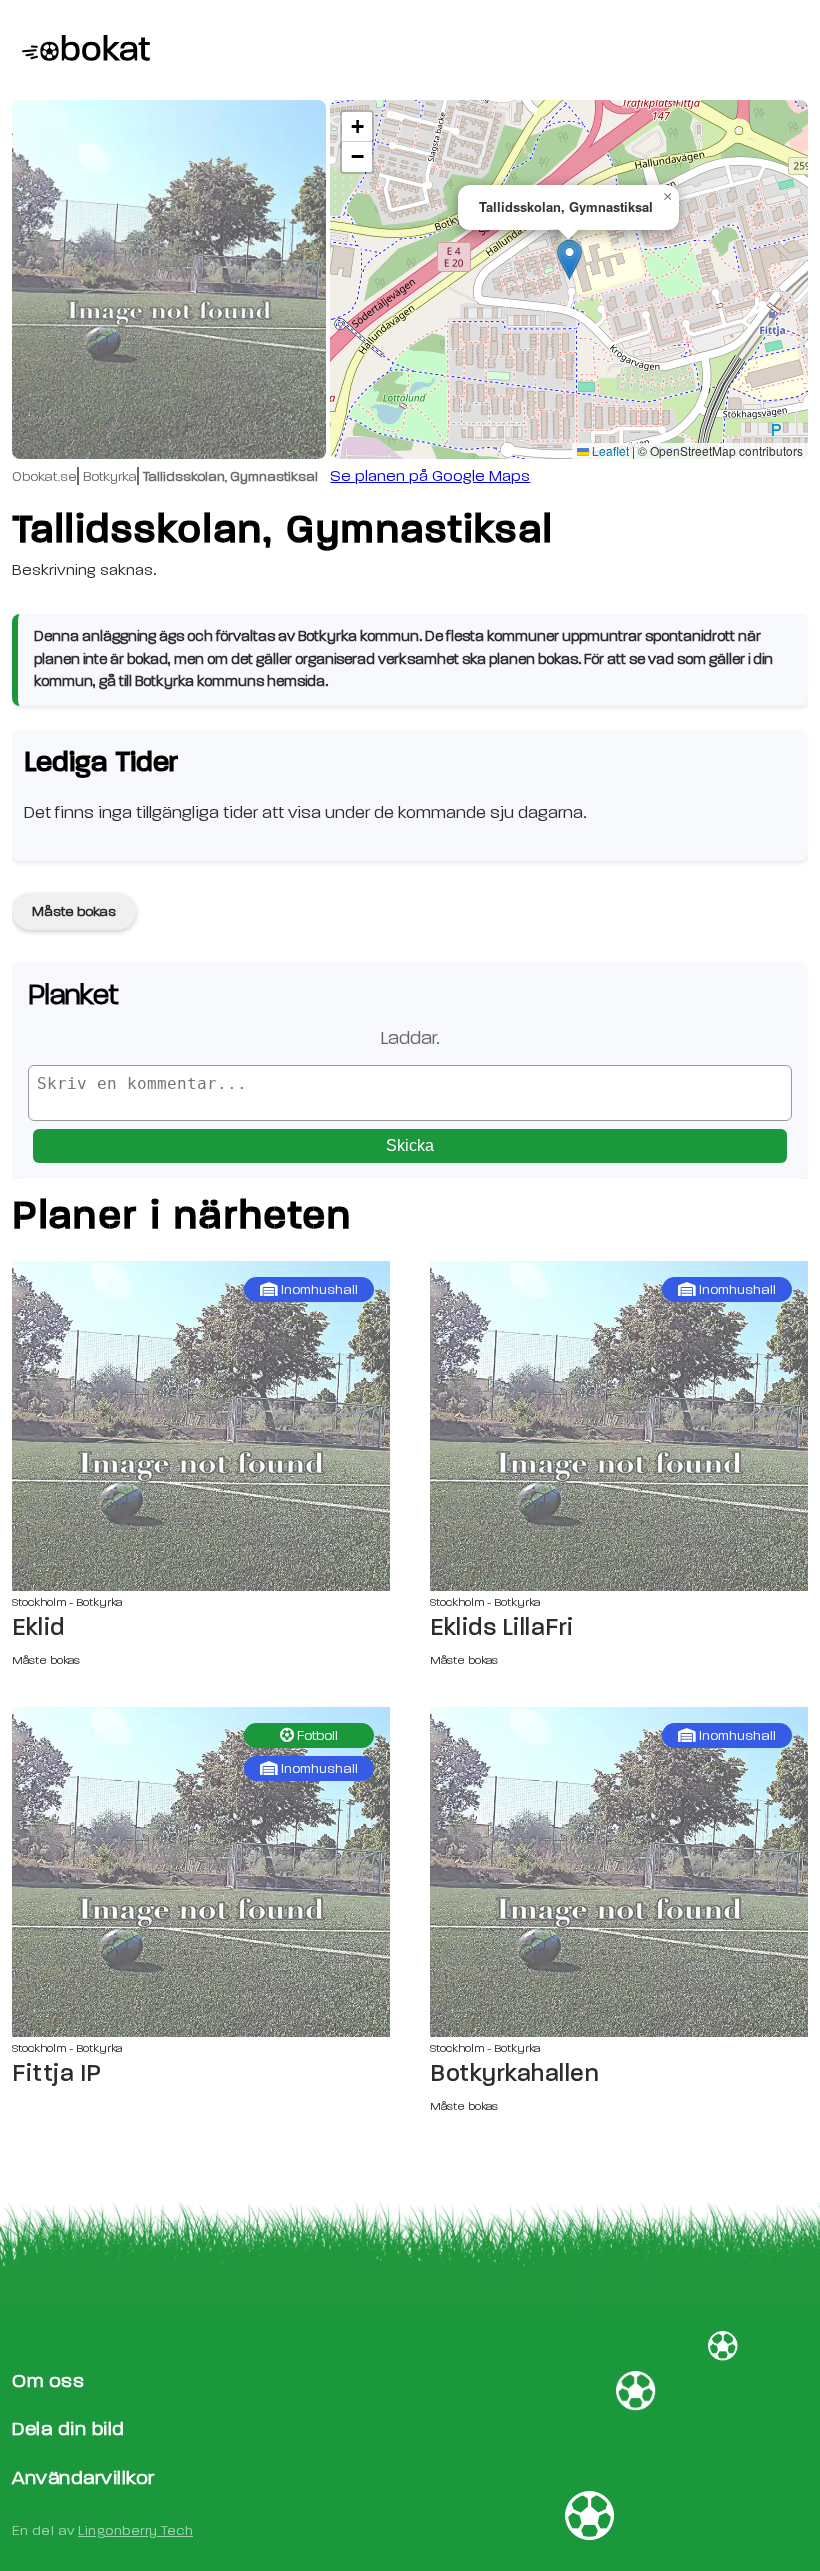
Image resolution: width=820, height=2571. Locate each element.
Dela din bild (68, 2428)
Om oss (48, 2380)
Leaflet (609, 450)
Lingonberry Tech (135, 2530)
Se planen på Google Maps (430, 476)
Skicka (410, 1145)
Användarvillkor (83, 2477)
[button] (569, 259)
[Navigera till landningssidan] (81, 50)
